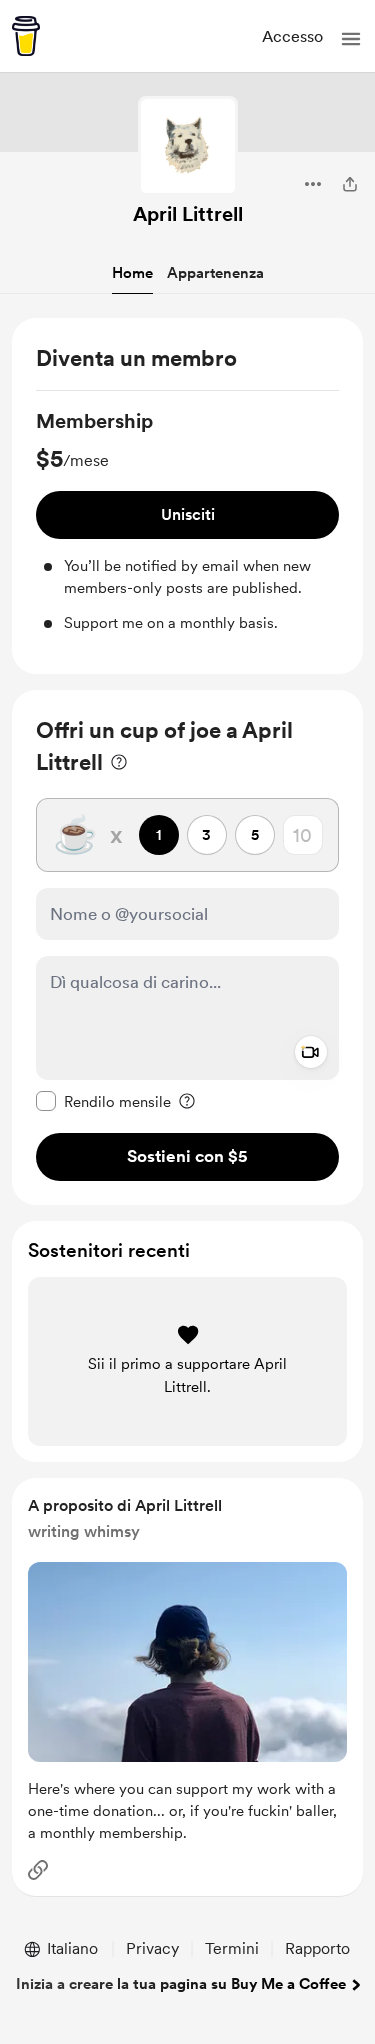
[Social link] (38, 1870)
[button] (351, 39)
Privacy (152, 1948)
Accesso (292, 36)
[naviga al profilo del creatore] (188, 146)
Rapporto (317, 1948)
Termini (232, 1948)
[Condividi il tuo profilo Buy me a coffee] (350, 184)
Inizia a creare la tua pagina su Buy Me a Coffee (181, 1984)
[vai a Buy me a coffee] (26, 36)
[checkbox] (103, 1101)
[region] (187, 496)
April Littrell (188, 214)
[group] (187, 521)
